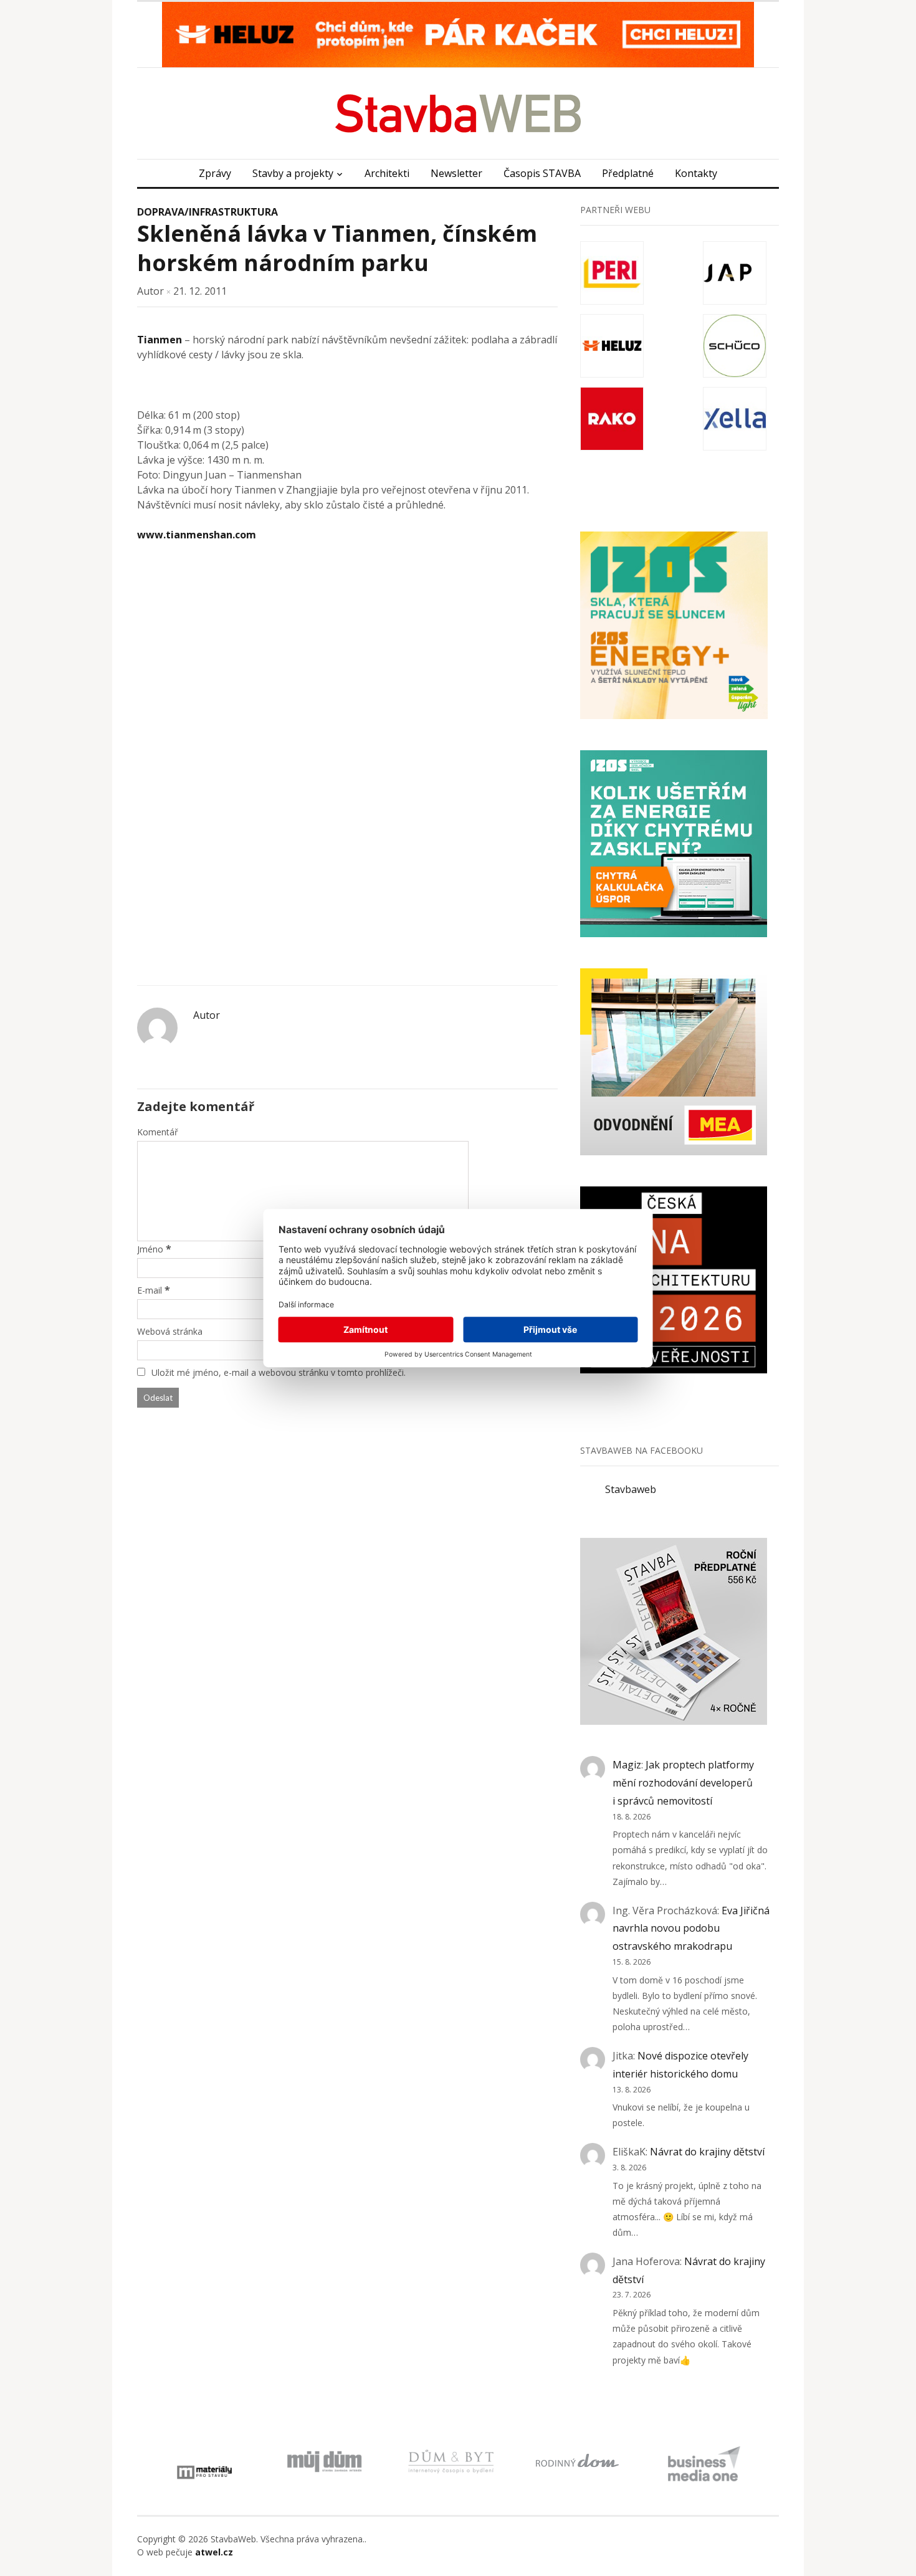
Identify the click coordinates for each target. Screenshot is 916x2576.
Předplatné (628, 173)
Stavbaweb (631, 1489)
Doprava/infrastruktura (208, 212)
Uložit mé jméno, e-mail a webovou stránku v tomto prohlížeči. (279, 1372)
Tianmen (160, 340)
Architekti (387, 173)
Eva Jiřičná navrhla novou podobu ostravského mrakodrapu (691, 1929)
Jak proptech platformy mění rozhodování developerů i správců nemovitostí (683, 1783)
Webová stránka (170, 1331)
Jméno (150, 1249)
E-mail (150, 1290)
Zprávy (215, 173)
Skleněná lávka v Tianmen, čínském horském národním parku (337, 248)
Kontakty (696, 173)
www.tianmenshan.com (197, 535)
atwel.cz (214, 2552)
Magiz (627, 1765)
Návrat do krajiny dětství (707, 2152)
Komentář (158, 1132)
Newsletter (456, 173)
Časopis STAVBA (542, 173)
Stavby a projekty (293, 173)
